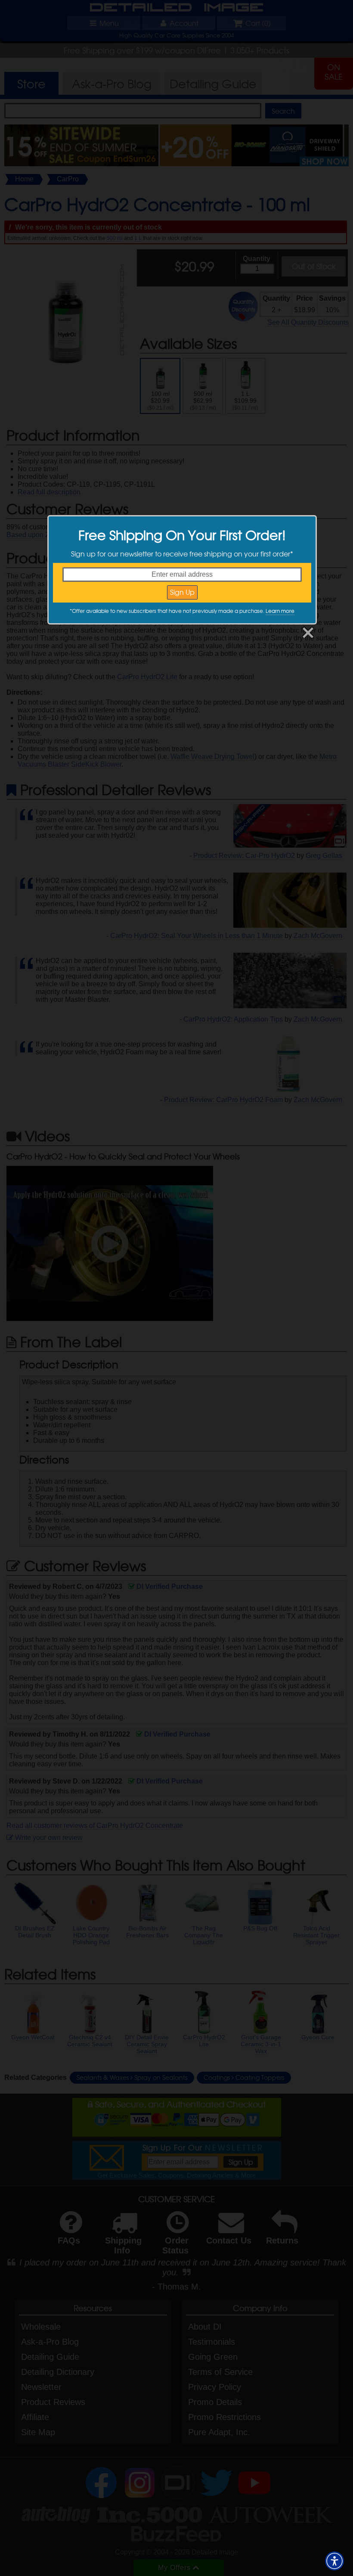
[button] (334, 2561)
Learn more (280, 611)
